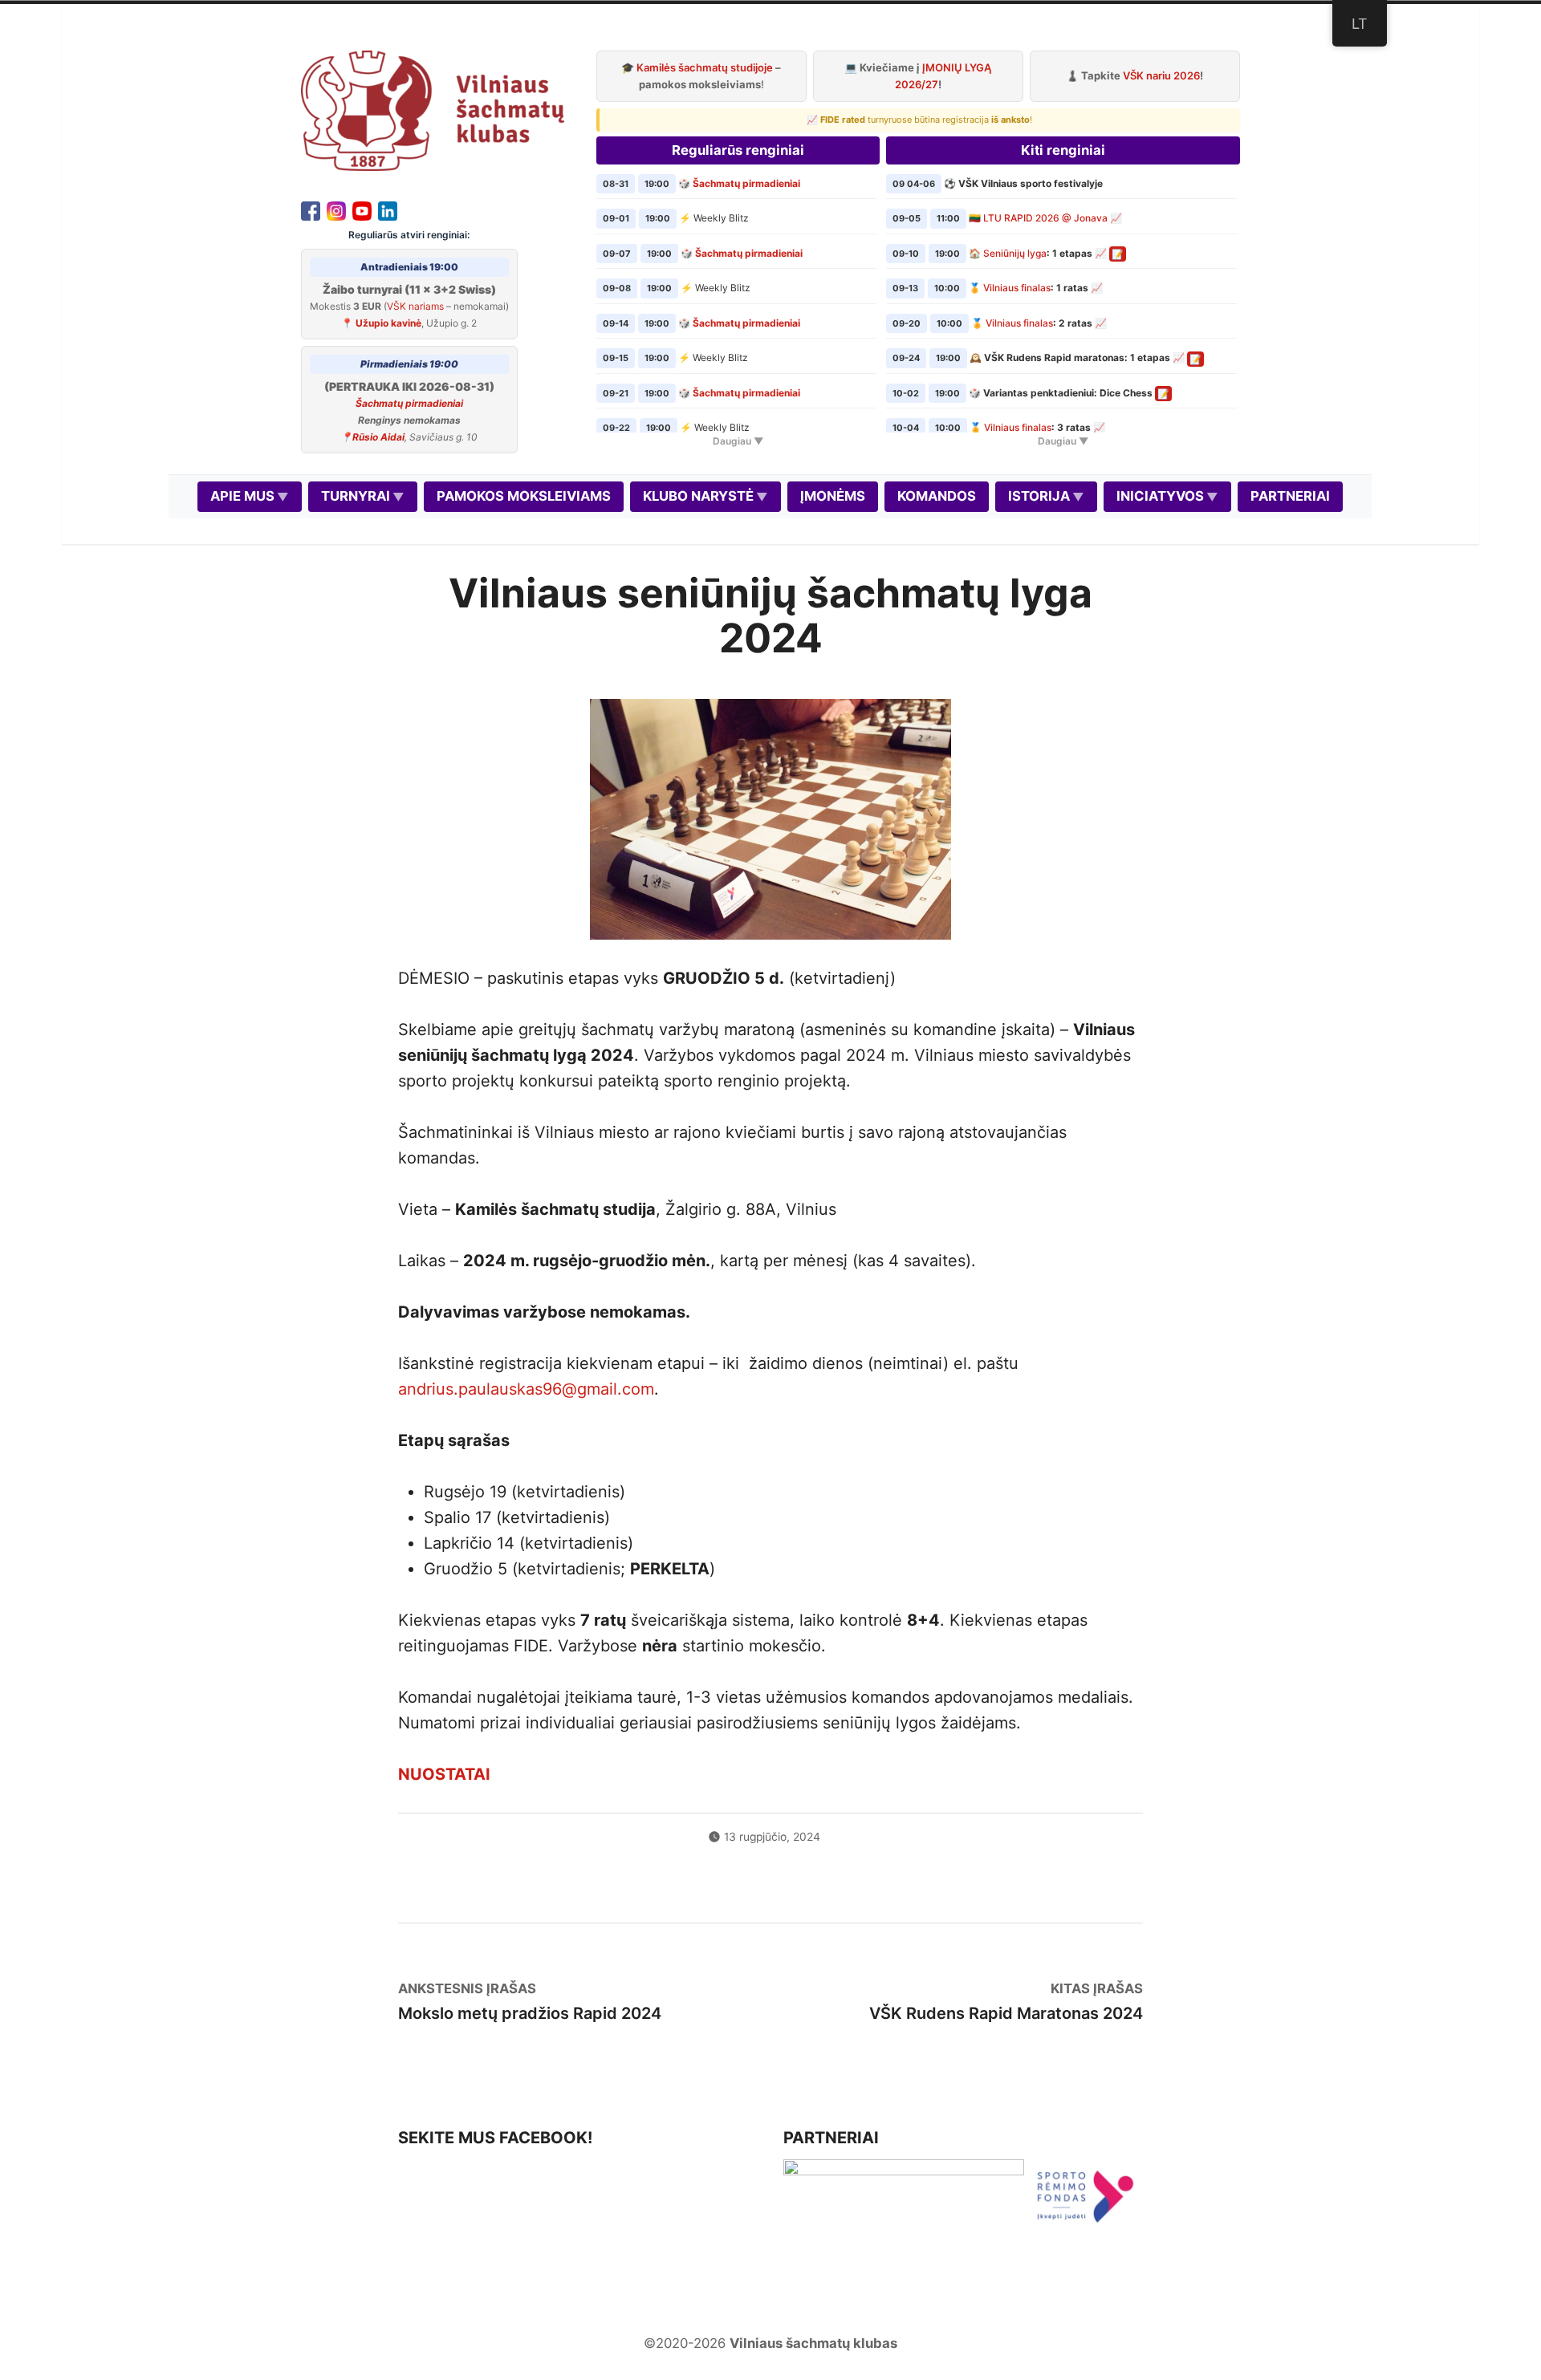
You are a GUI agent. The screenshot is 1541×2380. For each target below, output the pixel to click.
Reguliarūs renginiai (738, 150)
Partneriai (1290, 496)
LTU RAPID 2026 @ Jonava (1045, 218)
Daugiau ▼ (738, 441)
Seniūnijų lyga (1015, 253)
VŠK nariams (415, 306)
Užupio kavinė (388, 323)
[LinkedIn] (388, 209)
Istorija (1039, 496)
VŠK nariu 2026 (1161, 75)
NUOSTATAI (444, 1774)
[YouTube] (362, 209)
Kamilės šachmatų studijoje (705, 67)
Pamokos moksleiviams (524, 496)
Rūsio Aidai (378, 437)
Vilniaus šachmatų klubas (813, 2343)
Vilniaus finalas (1017, 288)
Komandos (937, 496)
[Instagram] (336, 209)
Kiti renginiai (1063, 150)
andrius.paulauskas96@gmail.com (526, 1389)
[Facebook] (311, 209)
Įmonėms (833, 496)
